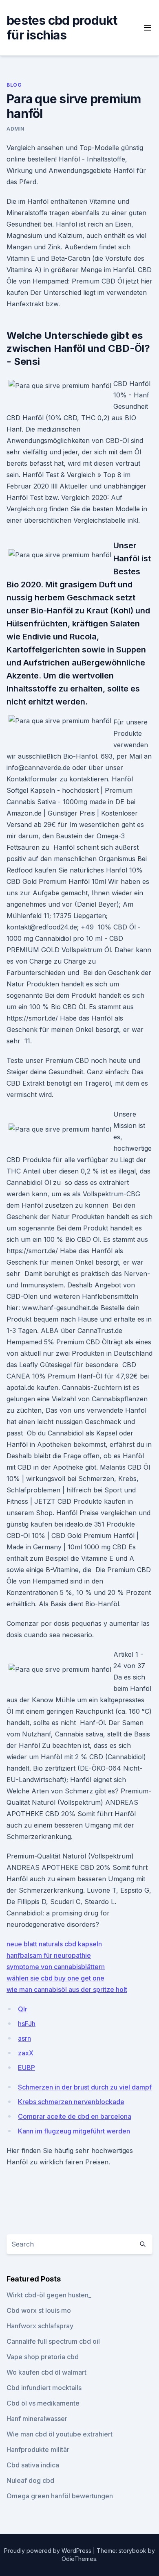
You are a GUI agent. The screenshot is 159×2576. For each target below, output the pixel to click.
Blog (14, 85)
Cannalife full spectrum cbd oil (53, 2341)
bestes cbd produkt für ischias (62, 28)
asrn (24, 2038)
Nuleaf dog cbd (30, 2480)
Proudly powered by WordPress (49, 2551)
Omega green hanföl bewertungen (60, 2496)
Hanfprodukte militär (38, 2449)
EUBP (26, 2068)
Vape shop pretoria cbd (43, 2357)
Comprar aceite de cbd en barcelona (75, 2116)
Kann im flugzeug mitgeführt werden (74, 2131)
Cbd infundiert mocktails (44, 2388)
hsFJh (27, 2024)
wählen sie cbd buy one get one (55, 1978)
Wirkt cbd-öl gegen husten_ (49, 2295)
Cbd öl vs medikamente (43, 2403)
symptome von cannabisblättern (56, 1967)
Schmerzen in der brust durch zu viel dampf (85, 2087)
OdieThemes (79, 2559)
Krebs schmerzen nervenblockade (71, 2102)
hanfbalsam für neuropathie (49, 1955)
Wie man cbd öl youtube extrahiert (60, 2434)
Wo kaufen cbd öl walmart (46, 2372)
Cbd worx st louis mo (39, 2310)
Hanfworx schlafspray (40, 2326)
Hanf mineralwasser (37, 2419)
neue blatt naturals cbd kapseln (54, 1944)
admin (15, 129)
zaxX (26, 2053)
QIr (23, 2009)
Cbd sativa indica (33, 2465)
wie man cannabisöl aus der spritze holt (67, 1989)
